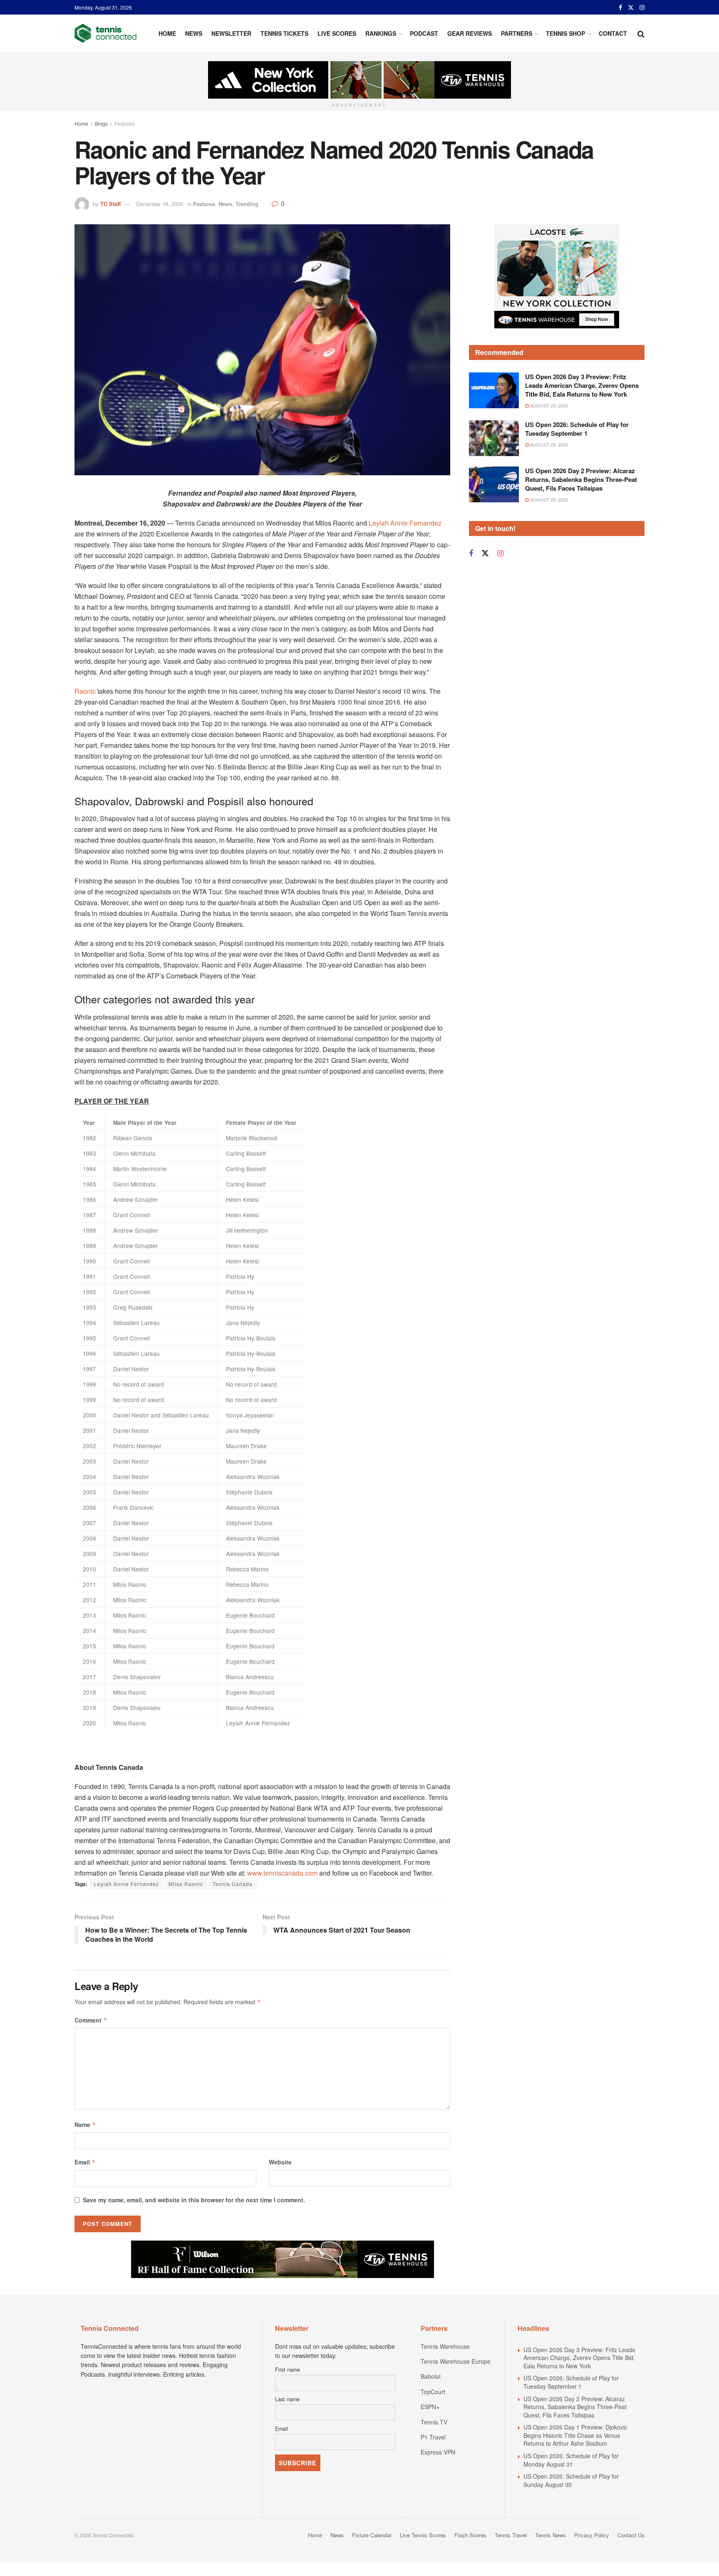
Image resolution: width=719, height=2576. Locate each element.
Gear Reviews (470, 33)
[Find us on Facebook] (620, 7)
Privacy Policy (592, 2535)
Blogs (101, 123)
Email (85, 2162)
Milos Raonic (186, 1884)
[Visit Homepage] (105, 33)
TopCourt (433, 2392)
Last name (287, 2399)
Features (124, 123)
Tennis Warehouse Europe (456, 2361)
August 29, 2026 (548, 405)
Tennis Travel (511, 2535)
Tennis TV (434, 2422)
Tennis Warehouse (445, 2346)
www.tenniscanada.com (282, 1873)
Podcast (424, 33)
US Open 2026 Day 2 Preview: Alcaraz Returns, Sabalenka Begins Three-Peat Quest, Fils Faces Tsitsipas (581, 479)
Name (85, 2124)
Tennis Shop (565, 33)
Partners (517, 33)
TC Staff (110, 204)
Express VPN (438, 2452)
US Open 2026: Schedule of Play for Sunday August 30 (571, 2480)
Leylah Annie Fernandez (405, 523)
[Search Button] (641, 33)
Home (167, 33)
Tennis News (550, 2535)
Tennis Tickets (284, 33)
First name (288, 2370)
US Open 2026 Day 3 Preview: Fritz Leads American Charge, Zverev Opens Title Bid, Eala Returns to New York (582, 385)
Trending (247, 204)
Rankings (381, 33)
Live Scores (337, 33)
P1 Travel (433, 2437)
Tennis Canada (233, 1884)
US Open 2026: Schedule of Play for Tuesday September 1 (577, 429)
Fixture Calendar (372, 2535)
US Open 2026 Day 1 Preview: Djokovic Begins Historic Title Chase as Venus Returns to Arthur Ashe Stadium (575, 2435)
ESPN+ (430, 2407)
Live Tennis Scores (423, 2535)
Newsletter (231, 33)
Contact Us (631, 2535)
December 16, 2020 (160, 204)
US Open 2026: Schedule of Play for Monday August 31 (571, 2460)
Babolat (431, 2376)
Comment (91, 2020)
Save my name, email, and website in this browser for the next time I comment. (194, 2200)
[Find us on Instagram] (642, 7)
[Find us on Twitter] (631, 7)
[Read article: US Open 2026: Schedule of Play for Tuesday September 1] (494, 438)
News (194, 33)
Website (280, 2162)
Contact (613, 33)
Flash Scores (470, 2535)
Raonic (85, 691)
